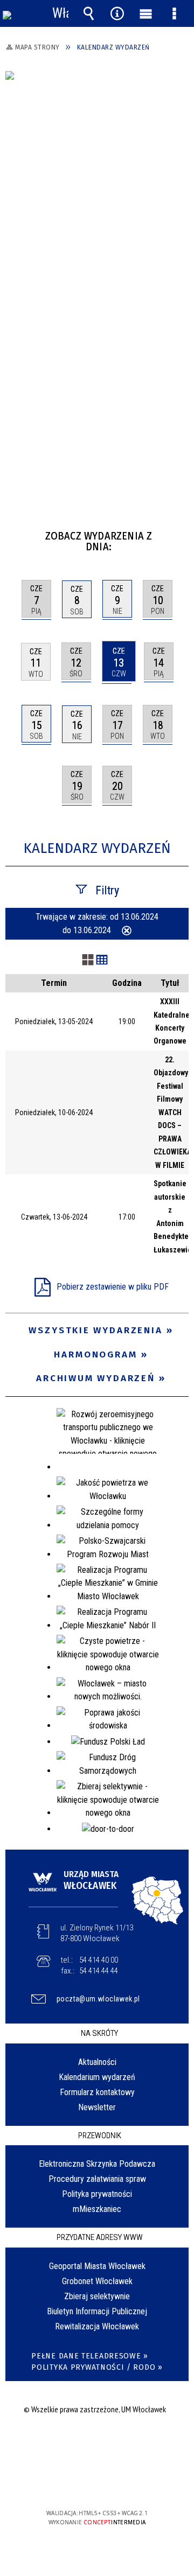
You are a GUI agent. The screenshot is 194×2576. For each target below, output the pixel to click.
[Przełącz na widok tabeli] (102, 961)
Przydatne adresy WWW (100, 2237)
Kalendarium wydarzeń (97, 2077)
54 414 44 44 (99, 1971)
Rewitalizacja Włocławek (97, 2326)
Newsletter (97, 2107)
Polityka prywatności (97, 2194)
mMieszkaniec (97, 2209)
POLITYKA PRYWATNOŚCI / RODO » (97, 2367)
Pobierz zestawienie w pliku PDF (113, 1287)
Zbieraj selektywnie (97, 2296)
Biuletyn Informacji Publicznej (97, 2311)
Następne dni (179, 532)
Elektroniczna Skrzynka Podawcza (97, 2164)
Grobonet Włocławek (97, 2281)
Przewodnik (100, 2136)
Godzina (127, 983)
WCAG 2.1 (130, 2481)
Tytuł (170, 983)
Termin (54, 983)
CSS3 (96, 2482)
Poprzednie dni (19, 532)
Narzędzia (117, 13)
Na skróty (99, 2033)
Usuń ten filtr (127, 932)
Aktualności (97, 2062)
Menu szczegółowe (175, 13)
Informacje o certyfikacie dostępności (97, 2444)
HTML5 (80, 2482)
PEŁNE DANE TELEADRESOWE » (90, 2356)
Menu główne (146, 13)
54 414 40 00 (99, 1960)
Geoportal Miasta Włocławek (97, 2266)
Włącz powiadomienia (60, 13)
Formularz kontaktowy (97, 2092)
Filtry (107, 890)
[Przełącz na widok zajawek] (88, 961)
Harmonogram (96, 1354)
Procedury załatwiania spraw (97, 2179)
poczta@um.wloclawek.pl (98, 1999)
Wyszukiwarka (89, 13)
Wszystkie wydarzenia (96, 1330)
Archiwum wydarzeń (96, 1378)
